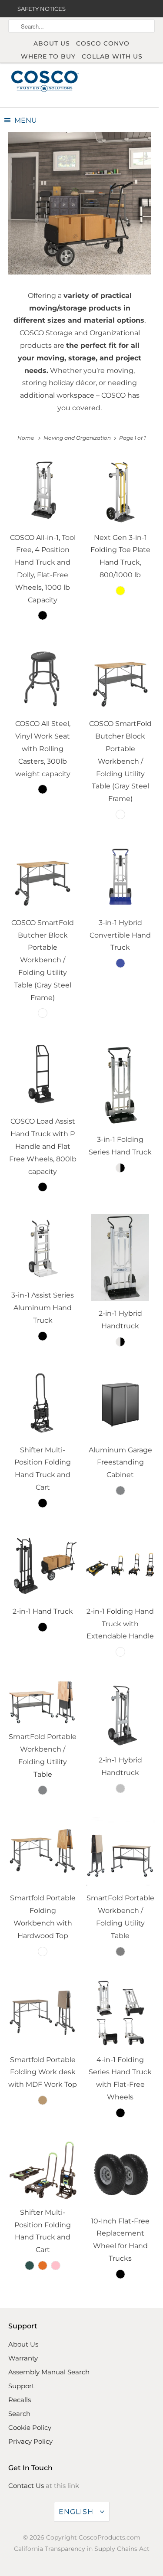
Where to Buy (48, 56)
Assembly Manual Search (49, 2372)
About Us (52, 43)
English (77, 2512)
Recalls (20, 2400)
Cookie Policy (30, 2427)
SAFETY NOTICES (42, 9)
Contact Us (26, 2486)
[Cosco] (45, 81)
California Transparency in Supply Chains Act (82, 2549)
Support (21, 2386)
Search (19, 2414)
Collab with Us (112, 56)
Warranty (23, 2358)
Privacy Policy (30, 2441)
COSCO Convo (103, 43)
